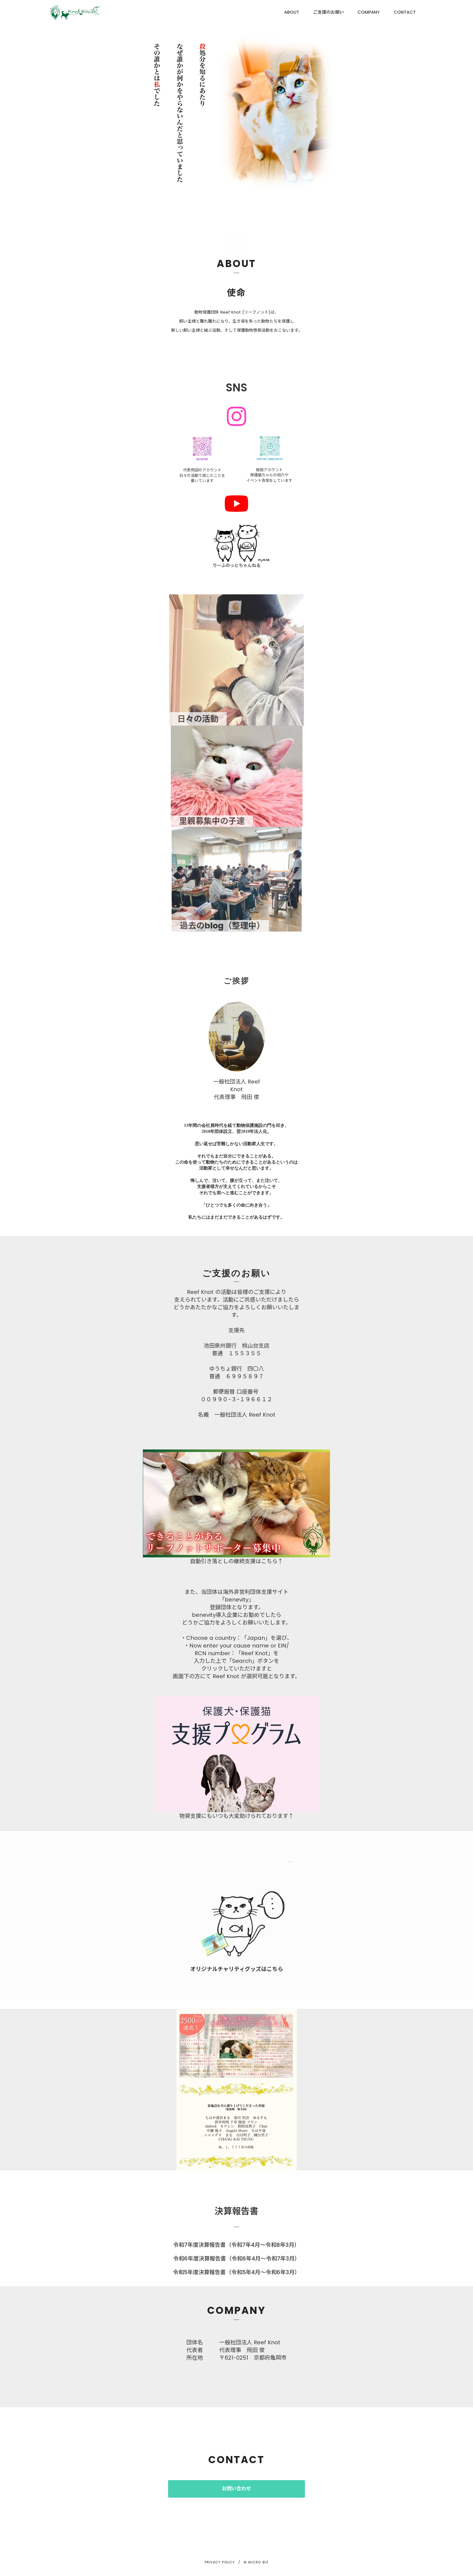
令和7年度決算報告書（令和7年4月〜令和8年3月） (236, 2245)
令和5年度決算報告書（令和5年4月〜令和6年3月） (236, 2272)
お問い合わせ (236, 2489)
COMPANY (369, 12)
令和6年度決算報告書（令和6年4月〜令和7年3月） (237, 2259)
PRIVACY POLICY (220, 2562)
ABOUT (292, 12)
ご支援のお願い (328, 12)
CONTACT (405, 12)
